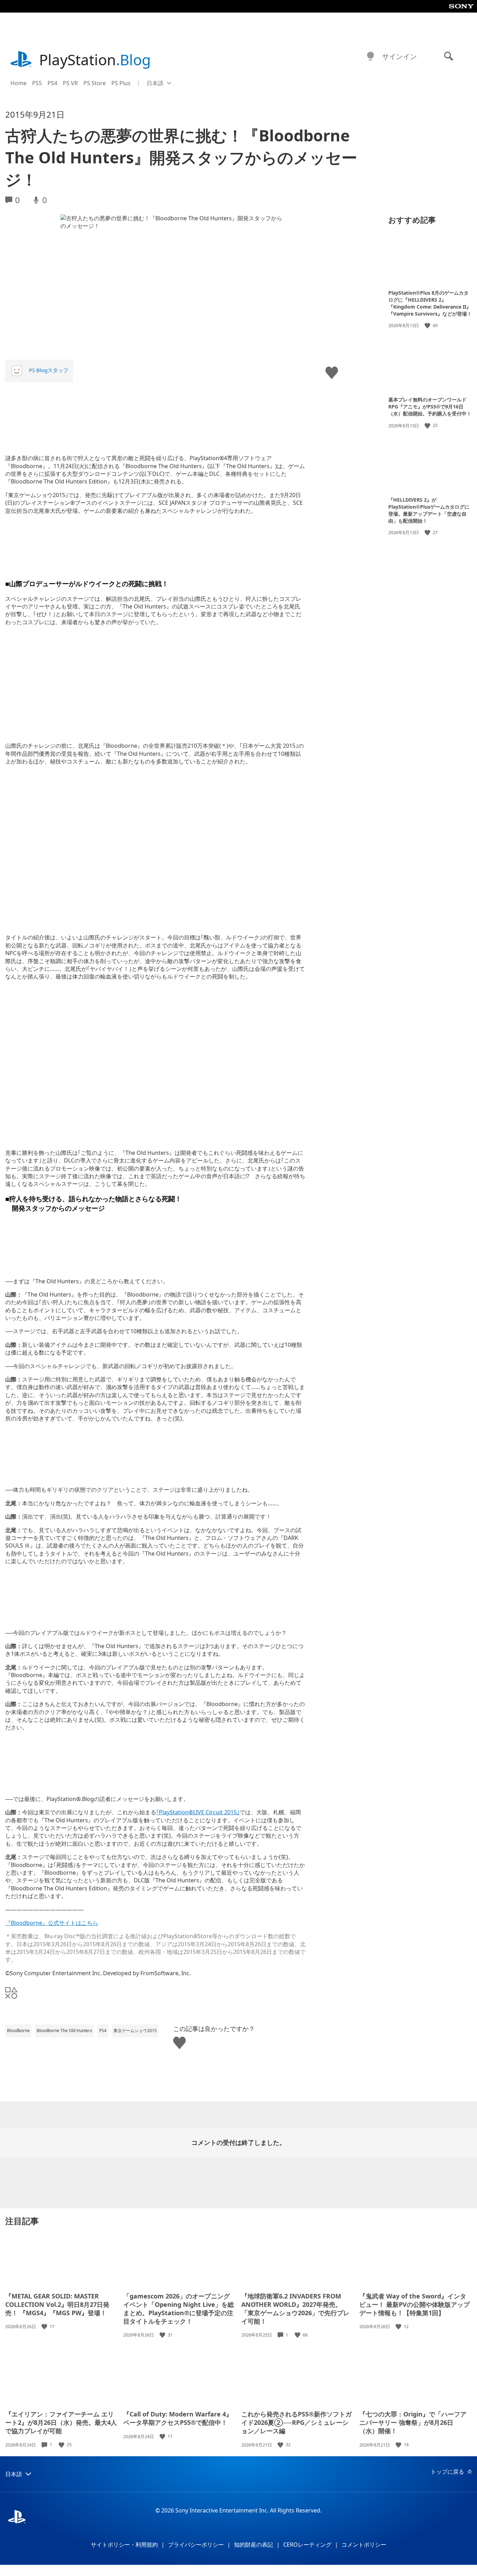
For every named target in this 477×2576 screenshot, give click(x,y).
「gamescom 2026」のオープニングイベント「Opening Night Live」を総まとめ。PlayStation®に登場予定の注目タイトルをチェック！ (179, 2309)
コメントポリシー (364, 2545)
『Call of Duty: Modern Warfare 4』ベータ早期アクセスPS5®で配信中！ (178, 2418)
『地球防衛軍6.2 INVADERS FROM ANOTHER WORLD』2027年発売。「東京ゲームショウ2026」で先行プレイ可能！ (295, 2309)
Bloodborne (18, 2031)
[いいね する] (428, 326)
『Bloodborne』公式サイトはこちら (52, 1923)
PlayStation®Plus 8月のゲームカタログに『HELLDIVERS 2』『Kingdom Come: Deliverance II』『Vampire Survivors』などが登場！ (430, 303)
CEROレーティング (307, 2545)
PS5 (37, 83)
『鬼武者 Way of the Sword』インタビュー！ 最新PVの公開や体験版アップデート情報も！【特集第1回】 (414, 2304)
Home (19, 83)
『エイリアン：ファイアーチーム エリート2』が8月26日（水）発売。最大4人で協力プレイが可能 (61, 2422)
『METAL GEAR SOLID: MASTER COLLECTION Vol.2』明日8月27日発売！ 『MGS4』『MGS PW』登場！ (57, 2304)
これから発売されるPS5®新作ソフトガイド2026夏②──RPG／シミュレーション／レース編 (296, 2422)
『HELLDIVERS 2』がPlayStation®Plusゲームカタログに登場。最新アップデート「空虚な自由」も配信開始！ (429, 510)
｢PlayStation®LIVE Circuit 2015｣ (198, 1812)
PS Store (95, 83)
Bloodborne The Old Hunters (64, 2031)
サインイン (399, 56)
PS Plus (121, 83)
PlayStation (95, 60)
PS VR (70, 83)
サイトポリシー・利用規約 (124, 2545)
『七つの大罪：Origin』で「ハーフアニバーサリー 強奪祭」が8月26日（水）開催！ (413, 2422)
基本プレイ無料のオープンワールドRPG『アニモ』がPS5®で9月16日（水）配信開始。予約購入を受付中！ (430, 407)
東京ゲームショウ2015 (135, 2031)
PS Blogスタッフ (49, 370)
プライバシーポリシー (196, 2545)
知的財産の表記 (254, 2545)
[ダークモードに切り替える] (370, 57)
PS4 (52, 83)
